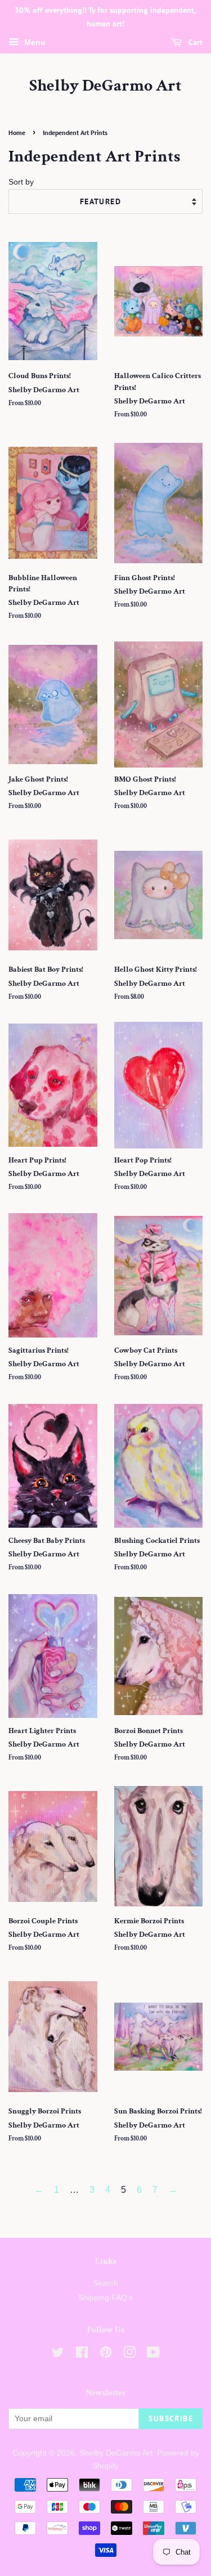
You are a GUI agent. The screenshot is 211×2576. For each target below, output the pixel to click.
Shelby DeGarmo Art (105, 86)
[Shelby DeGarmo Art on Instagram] (129, 2355)
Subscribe (171, 2418)
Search (105, 2283)
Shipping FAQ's (105, 2298)
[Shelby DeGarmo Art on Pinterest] (106, 2355)
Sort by (21, 182)
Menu (34, 42)
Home (17, 133)
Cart (194, 42)
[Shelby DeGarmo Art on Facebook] (82, 2355)
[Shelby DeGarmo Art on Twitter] (58, 2355)
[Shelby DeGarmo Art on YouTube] (153, 2355)
